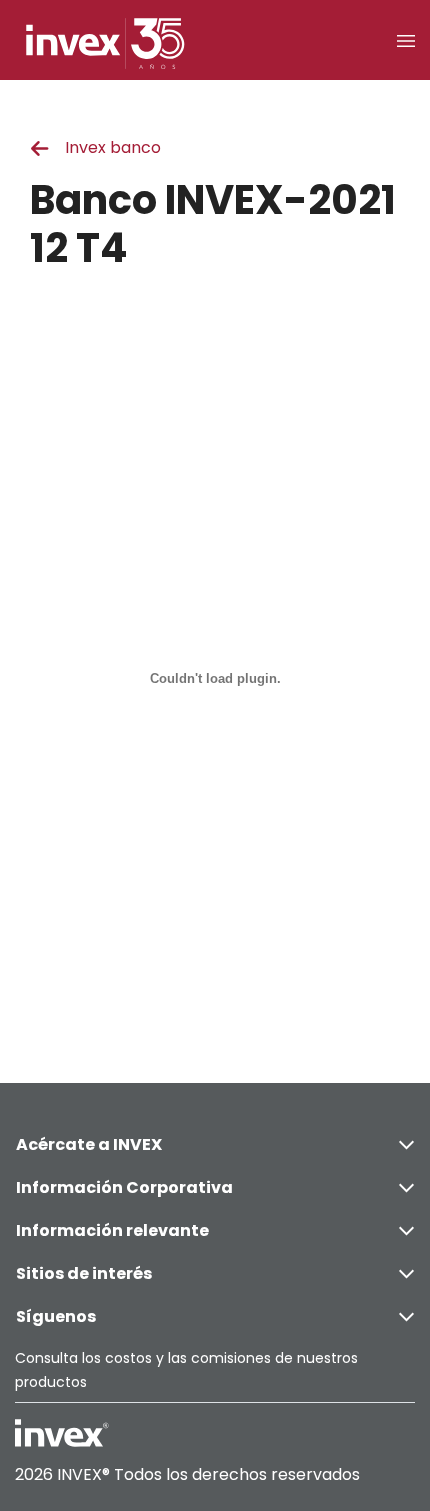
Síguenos (56, 1316)
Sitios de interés (84, 1273)
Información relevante (112, 1230)
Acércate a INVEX (89, 1144)
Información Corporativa (124, 1187)
